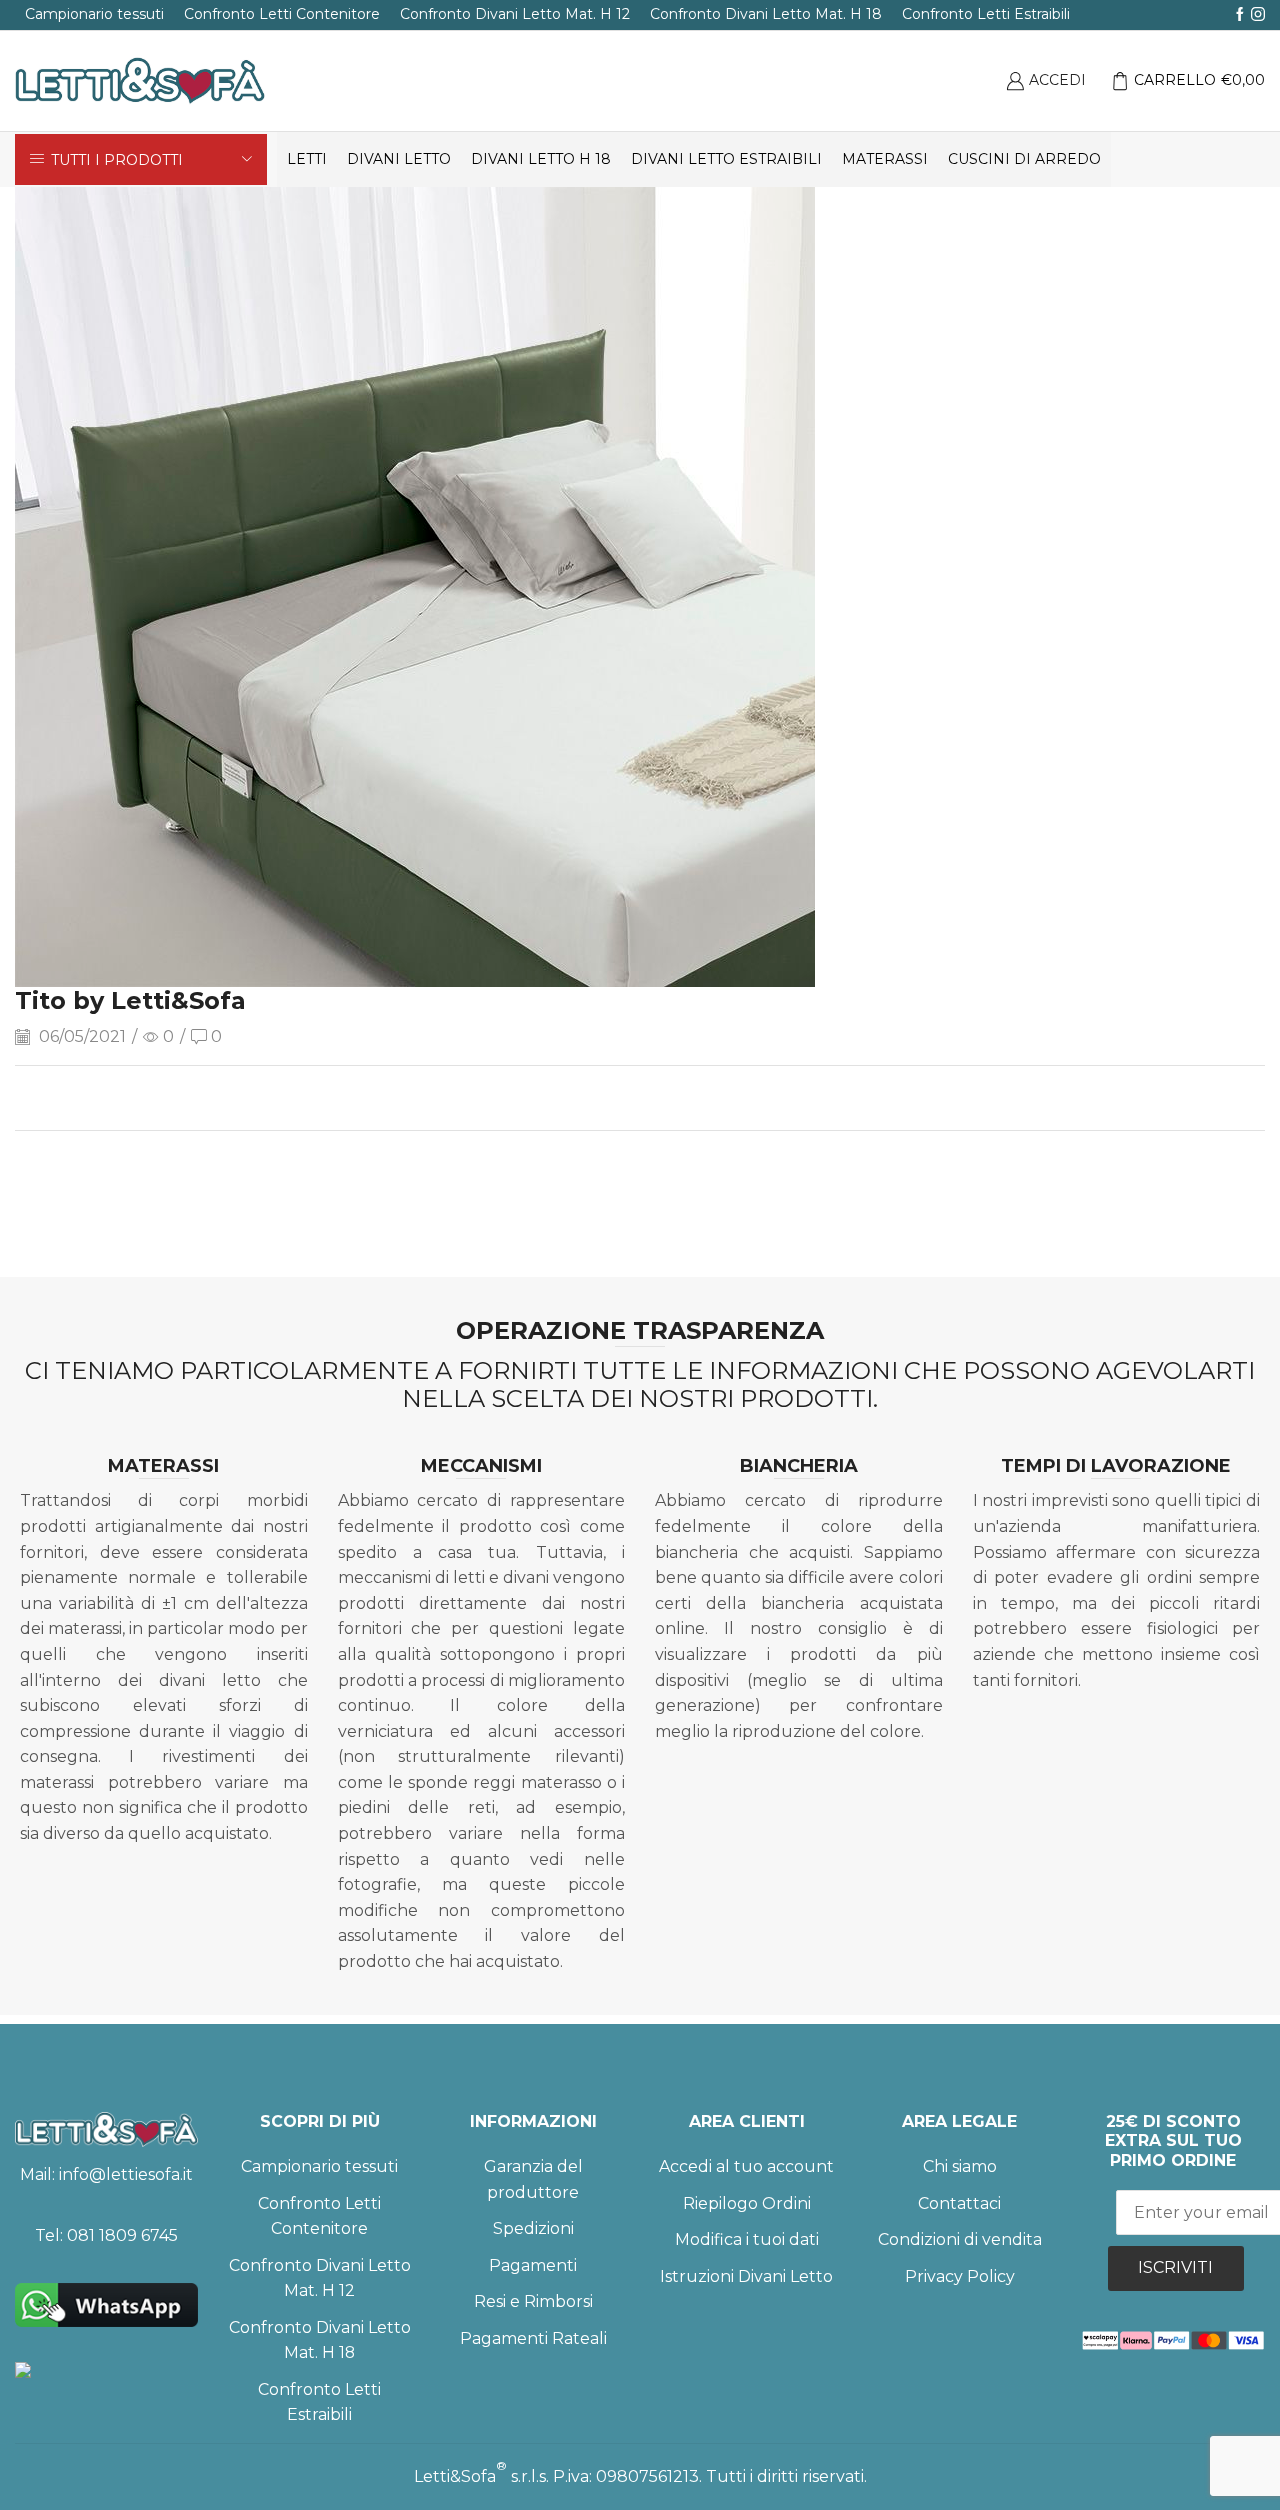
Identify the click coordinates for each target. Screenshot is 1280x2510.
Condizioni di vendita (960, 2239)
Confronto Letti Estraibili (986, 14)
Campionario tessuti (94, 14)
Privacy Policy (960, 2276)
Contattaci (959, 2203)
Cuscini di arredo (1024, 159)
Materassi (885, 159)
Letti (307, 159)
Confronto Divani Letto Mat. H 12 (515, 14)
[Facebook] (1240, 15)
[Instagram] (1258, 15)
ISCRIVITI (1175, 2267)
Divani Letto (399, 159)
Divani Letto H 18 (541, 159)
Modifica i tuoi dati (747, 2239)
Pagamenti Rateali (533, 2338)
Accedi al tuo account (746, 2166)
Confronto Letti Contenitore (282, 14)
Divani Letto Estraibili (726, 159)
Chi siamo (960, 2166)
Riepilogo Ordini (747, 2203)
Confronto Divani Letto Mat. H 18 (766, 14)
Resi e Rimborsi (533, 2301)
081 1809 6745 (122, 2235)
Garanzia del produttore (533, 2179)
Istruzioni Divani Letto (746, 2276)
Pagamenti (533, 2265)
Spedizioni (533, 2228)
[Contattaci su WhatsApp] (106, 2305)
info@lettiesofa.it (126, 2174)
